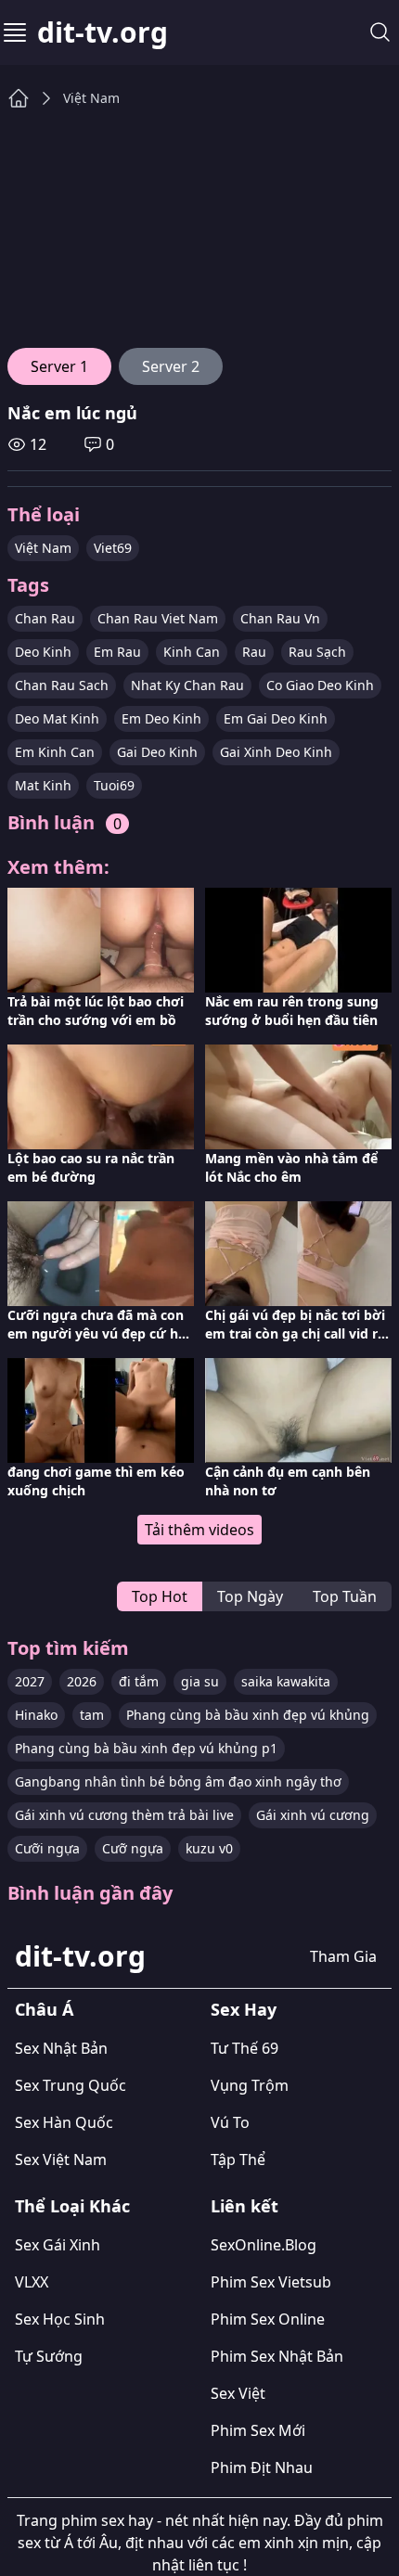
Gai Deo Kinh (157, 752)
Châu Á (44, 2009)
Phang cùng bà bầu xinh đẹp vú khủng (248, 1715)
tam (92, 1715)
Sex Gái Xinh (58, 2245)
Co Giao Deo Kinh (320, 685)
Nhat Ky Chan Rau (187, 685)
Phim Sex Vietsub (271, 2282)
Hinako (36, 1715)
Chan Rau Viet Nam (158, 618)
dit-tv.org (103, 32)
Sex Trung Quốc (71, 2085)
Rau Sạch (317, 652)
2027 (30, 1681)
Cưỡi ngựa (47, 1848)
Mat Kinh (43, 785)
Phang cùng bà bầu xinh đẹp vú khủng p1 (146, 1748)
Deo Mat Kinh (57, 718)
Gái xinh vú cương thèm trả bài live (124, 1815)
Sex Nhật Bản (61, 2048)
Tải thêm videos (199, 1530)
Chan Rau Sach (62, 685)
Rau (254, 652)
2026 (82, 1681)
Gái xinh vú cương (313, 1815)
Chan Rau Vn (280, 618)
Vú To (230, 2122)
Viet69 (113, 548)
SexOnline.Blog (264, 2245)
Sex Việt (238, 2393)
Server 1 (59, 366)
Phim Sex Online (268, 2319)
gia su (200, 1681)
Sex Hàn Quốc (64, 2122)
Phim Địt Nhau (262, 2467)
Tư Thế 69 (245, 2048)
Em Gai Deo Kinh (276, 718)
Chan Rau (45, 618)
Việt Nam (91, 98)
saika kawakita (286, 1681)
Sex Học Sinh (60, 2319)
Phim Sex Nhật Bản (277, 2356)
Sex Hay (244, 2009)
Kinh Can (192, 652)
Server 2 (171, 366)
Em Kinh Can (55, 752)
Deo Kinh (43, 652)
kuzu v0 (209, 1848)
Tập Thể (238, 2159)
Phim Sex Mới (258, 2430)
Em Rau (117, 652)
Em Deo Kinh (161, 718)
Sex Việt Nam (61, 2159)
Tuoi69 (114, 785)
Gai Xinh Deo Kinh (276, 752)
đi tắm (139, 1681)
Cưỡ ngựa (133, 1848)
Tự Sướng (49, 2356)
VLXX (32, 2282)
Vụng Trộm (250, 2085)
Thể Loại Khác (72, 2206)
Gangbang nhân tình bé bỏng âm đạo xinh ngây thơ (178, 1781)
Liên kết (245, 2206)
